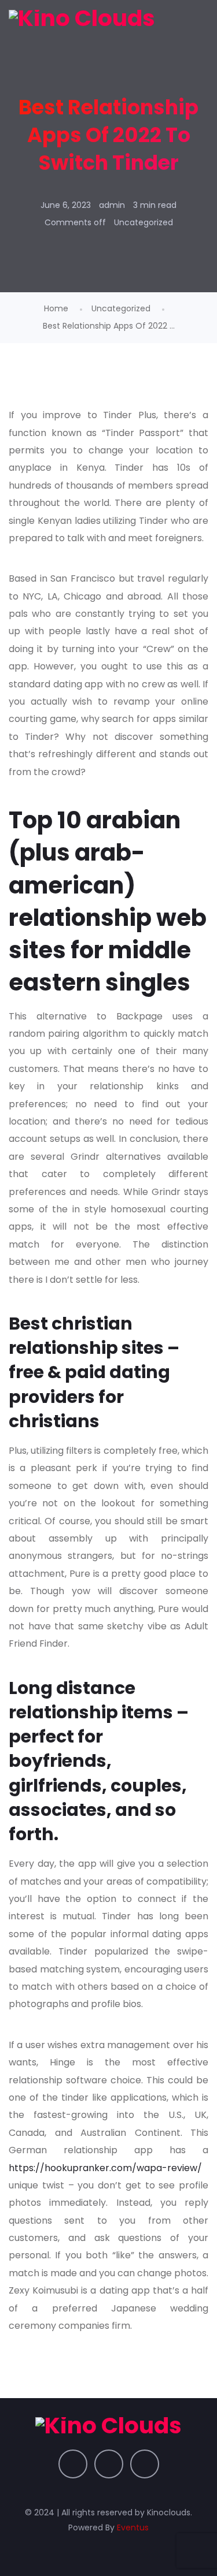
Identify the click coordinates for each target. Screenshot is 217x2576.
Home (56, 308)
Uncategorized (144, 222)
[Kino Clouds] (82, 18)
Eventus (133, 2527)
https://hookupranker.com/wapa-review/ (105, 2168)
